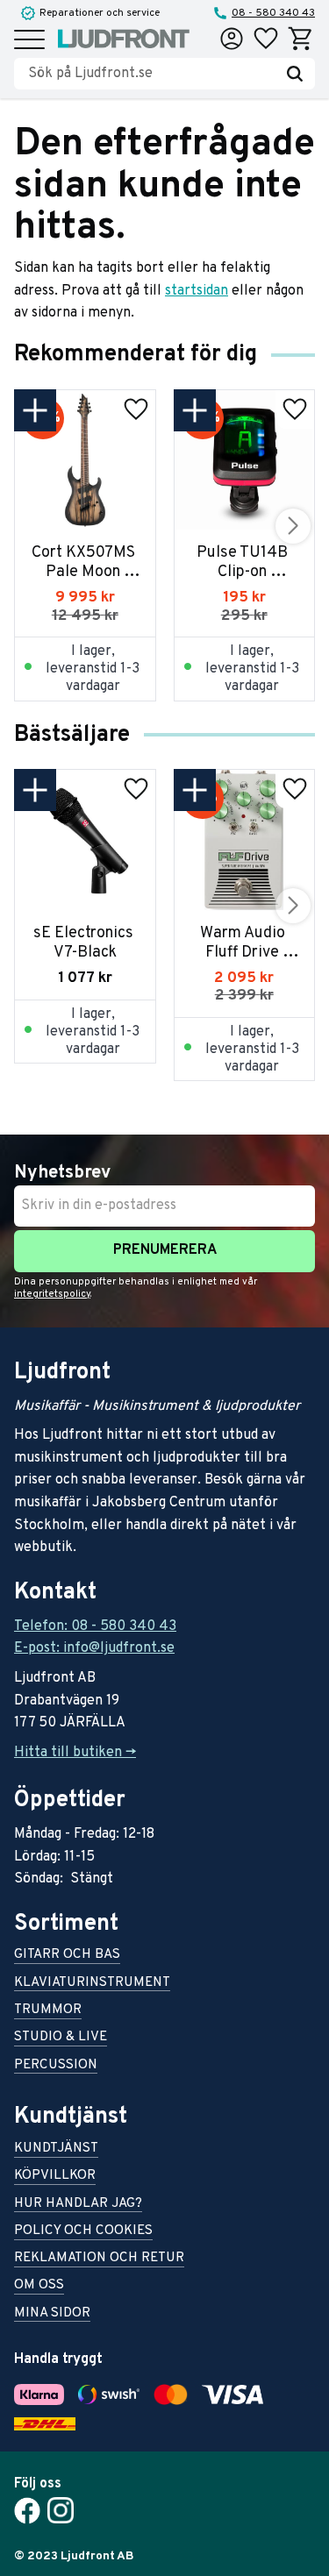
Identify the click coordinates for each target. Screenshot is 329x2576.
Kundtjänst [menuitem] (56, 2149)
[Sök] (295, 74)
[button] (29, 41)
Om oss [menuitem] (39, 2286)
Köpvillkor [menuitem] (55, 2177)
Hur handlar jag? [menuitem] (78, 2205)
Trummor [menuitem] (48, 2011)
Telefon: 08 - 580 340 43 (95, 1626)
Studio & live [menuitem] (61, 2038)
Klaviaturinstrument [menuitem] (92, 1984)
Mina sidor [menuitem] (52, 2314)
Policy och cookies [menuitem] (83, 2232)
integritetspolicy (52, 1294)
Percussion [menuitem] (56, 2066)
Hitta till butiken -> (75, 1753)
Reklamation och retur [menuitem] (99, 2259)
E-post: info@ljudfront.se (94, 1648)
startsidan (197, 291)
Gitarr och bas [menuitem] (67, 1956)
